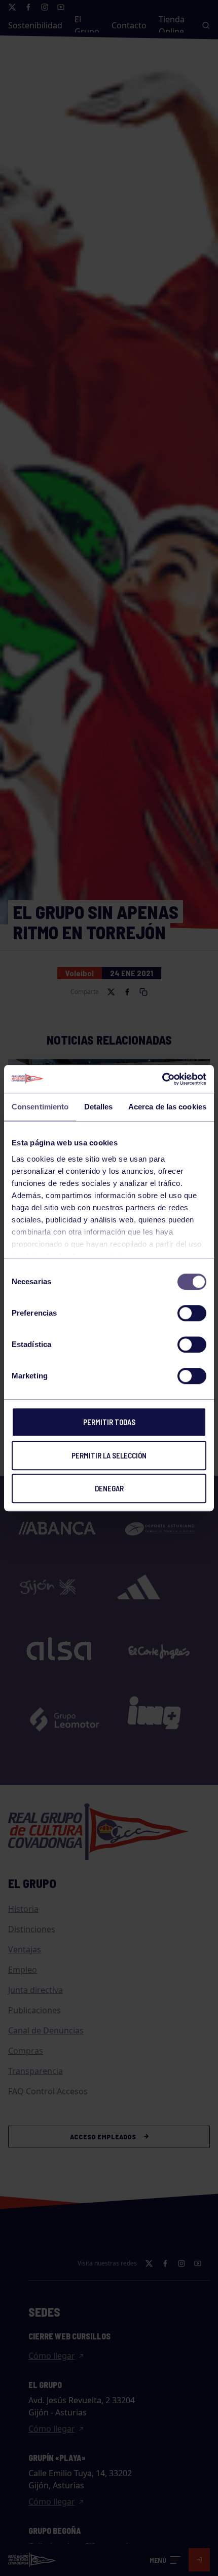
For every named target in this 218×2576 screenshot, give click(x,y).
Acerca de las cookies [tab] (167, 1107)
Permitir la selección (109, 1455)
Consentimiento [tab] (40, 1107)
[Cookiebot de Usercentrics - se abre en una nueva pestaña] (162, 1079)
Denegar (109, 1488)
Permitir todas (109, 1422)
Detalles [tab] (99, 1107)
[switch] (192, 1313)
